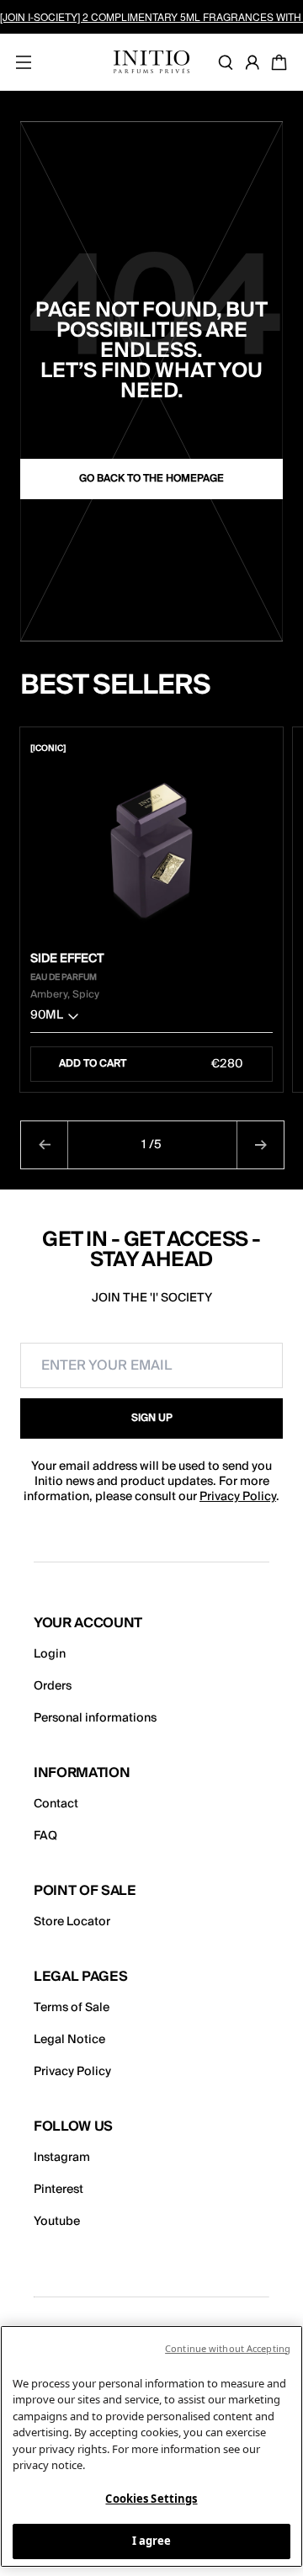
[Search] (229, 62)
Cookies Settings (151, 2499)
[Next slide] (260, 1145)
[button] (151, 1019)
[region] (151, 2446)
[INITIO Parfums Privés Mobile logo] (151, 62)
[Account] (256, 62)
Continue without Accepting (228, 2348)
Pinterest (58, 2190)
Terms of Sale (72, 2008)
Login (50, 1654)
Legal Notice (69, 2040)
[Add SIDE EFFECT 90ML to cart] (262, 748)
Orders (53, 1686)
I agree (152, 2541)
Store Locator (72, 1922)
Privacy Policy (238, 1497)
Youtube (57, 2222)
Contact (56, 1804)
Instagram (62, 2158)
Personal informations (95, 1718)
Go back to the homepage (151, 479)
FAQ (45, 1836)
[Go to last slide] (45, 1145)
